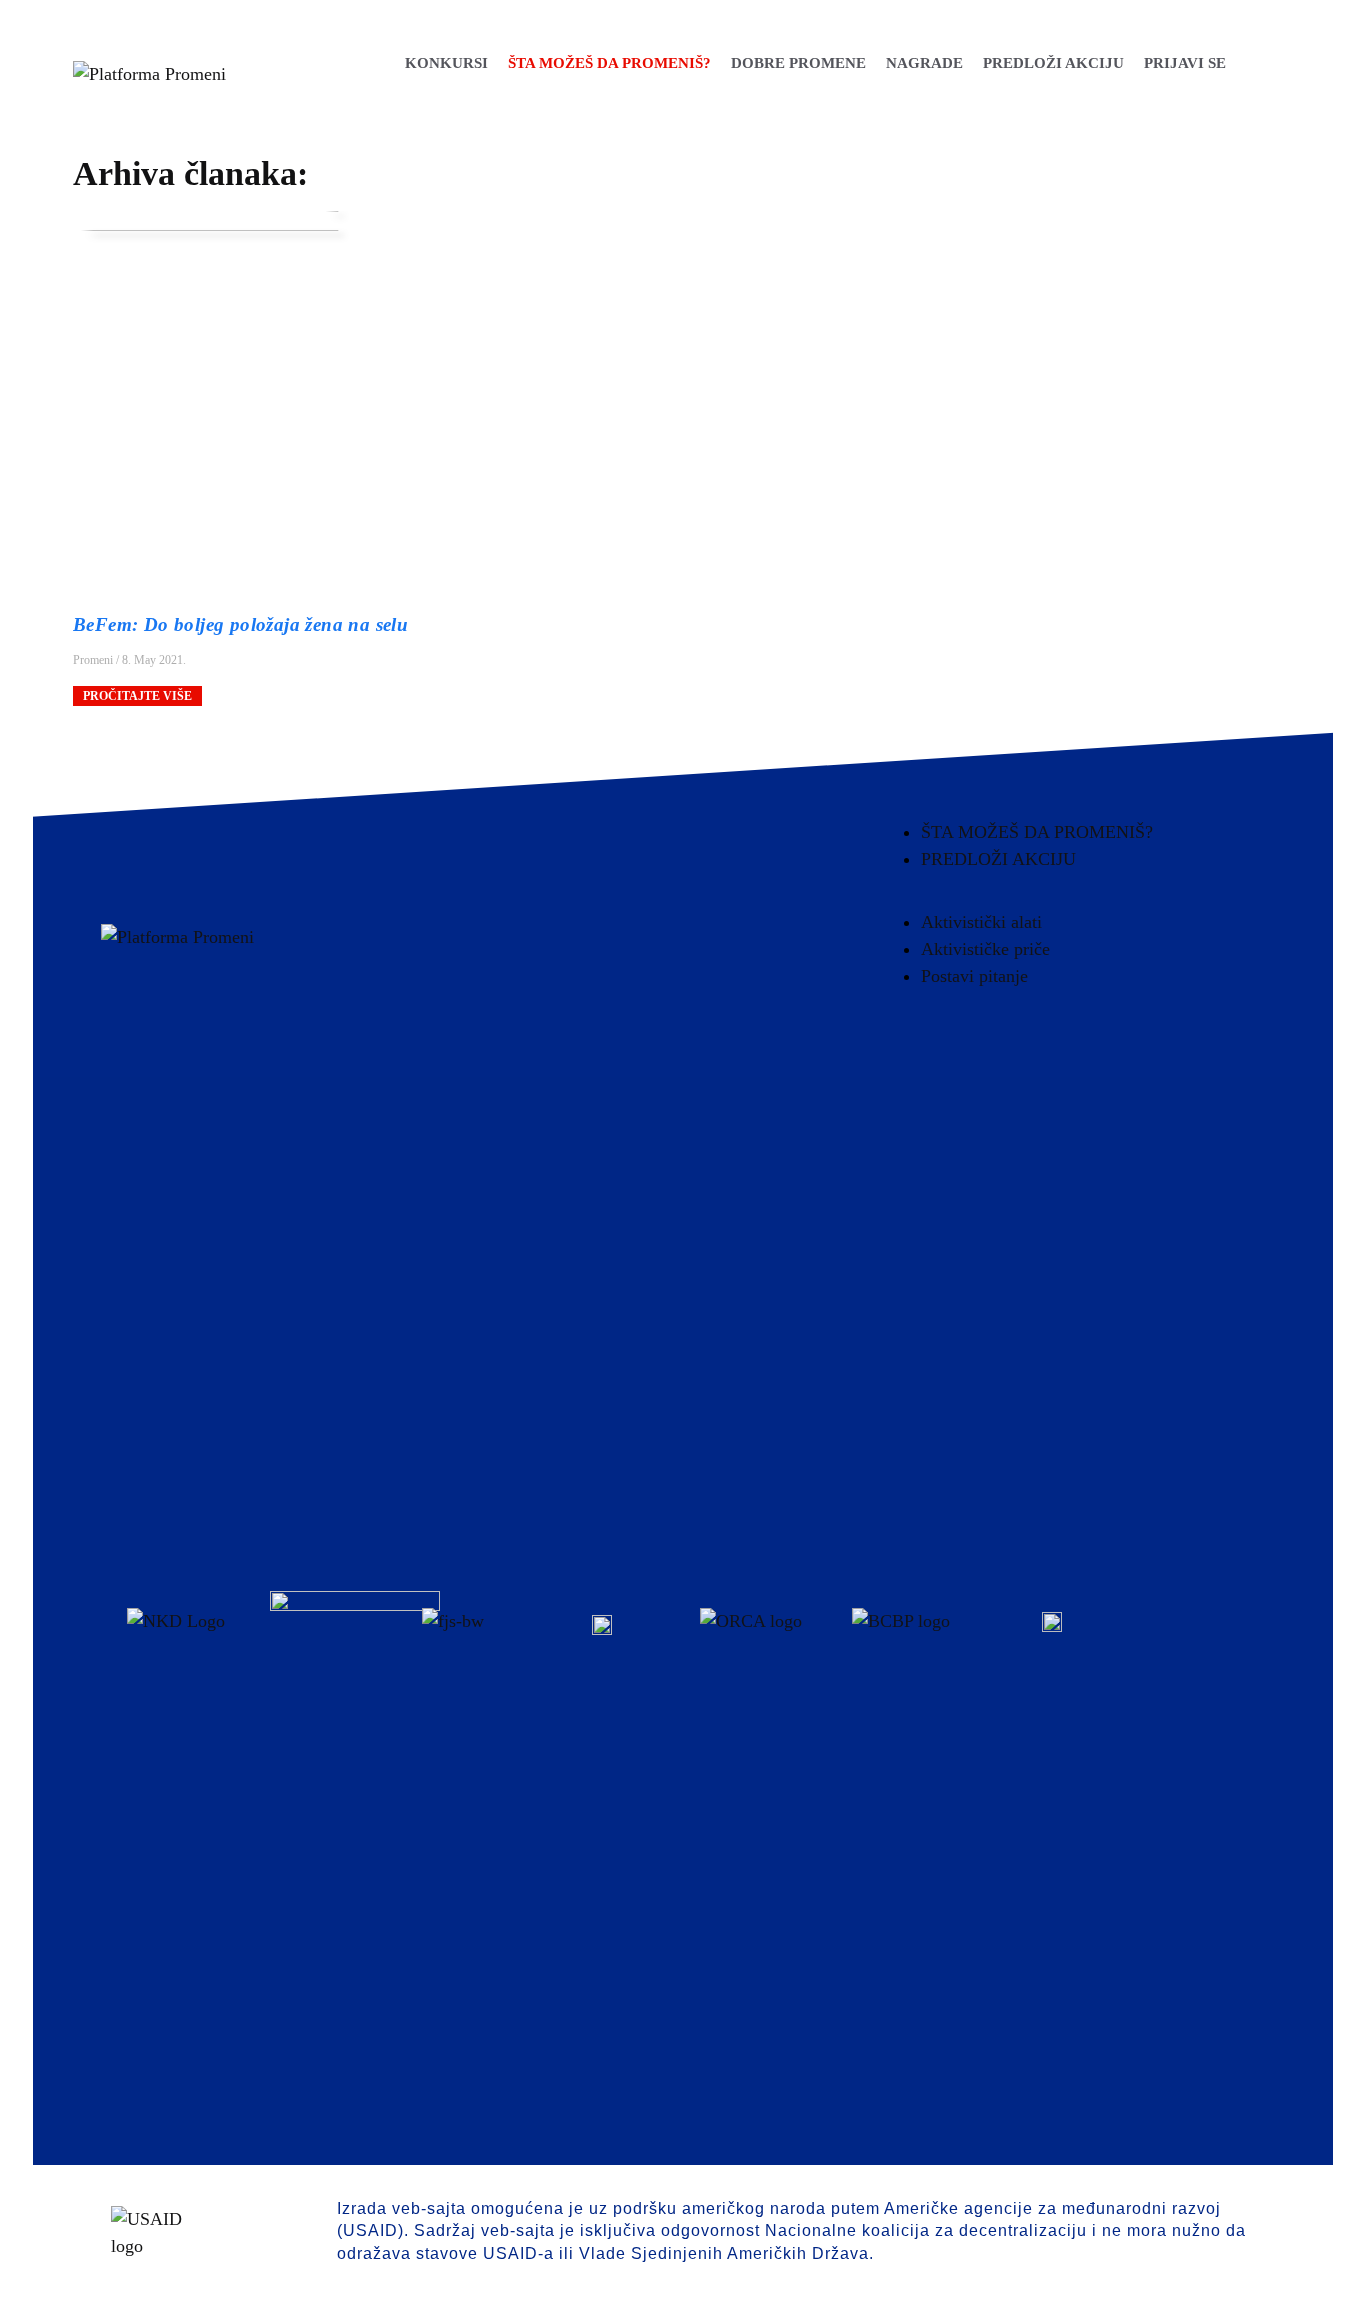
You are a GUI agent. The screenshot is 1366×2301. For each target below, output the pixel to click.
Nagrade (923, 63)
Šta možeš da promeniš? (608, 63)
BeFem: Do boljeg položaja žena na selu (240, 624)
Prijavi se (1184, 63)
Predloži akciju (1052, 63)
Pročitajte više (137, 696)
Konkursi (445, 63)
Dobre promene (797, 63)
